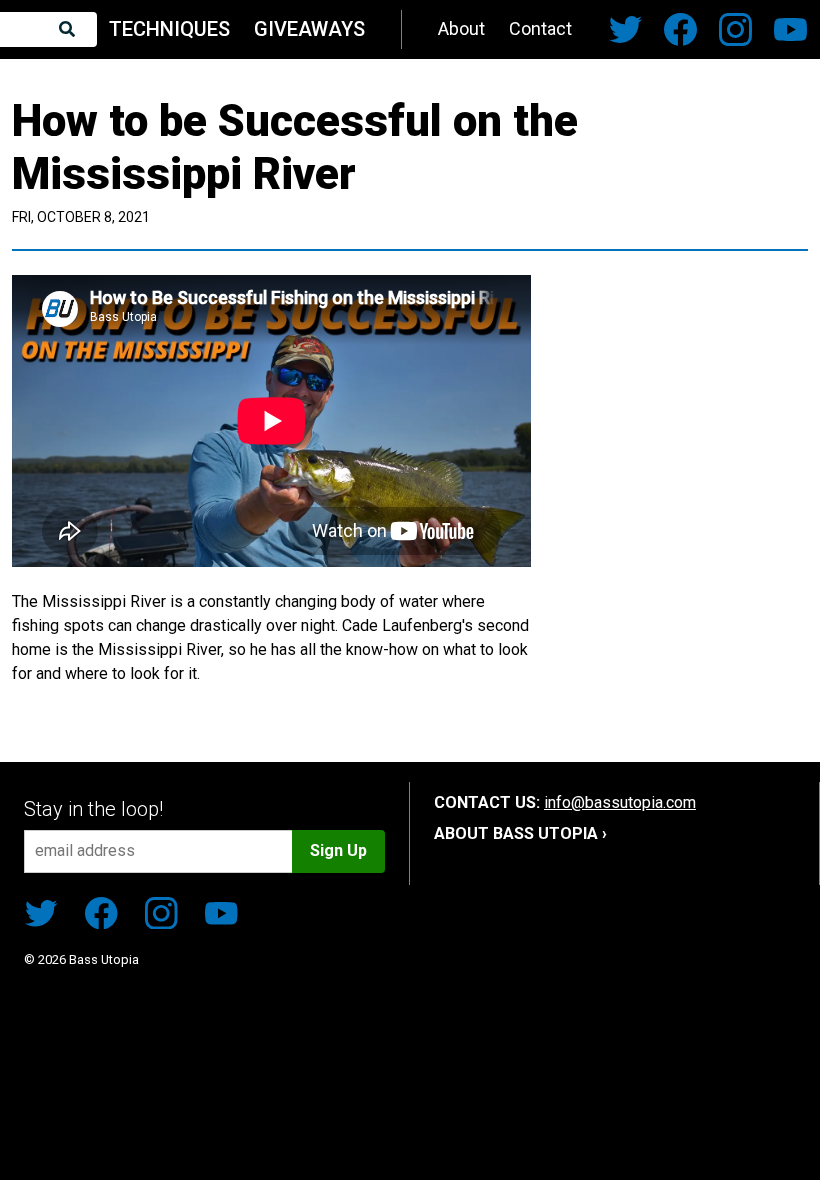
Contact (540, 28)
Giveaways (309, 29)
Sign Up (338, 850)
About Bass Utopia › (520, 833)
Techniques (169, 29)
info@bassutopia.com (620, 802)
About (461, 28)
